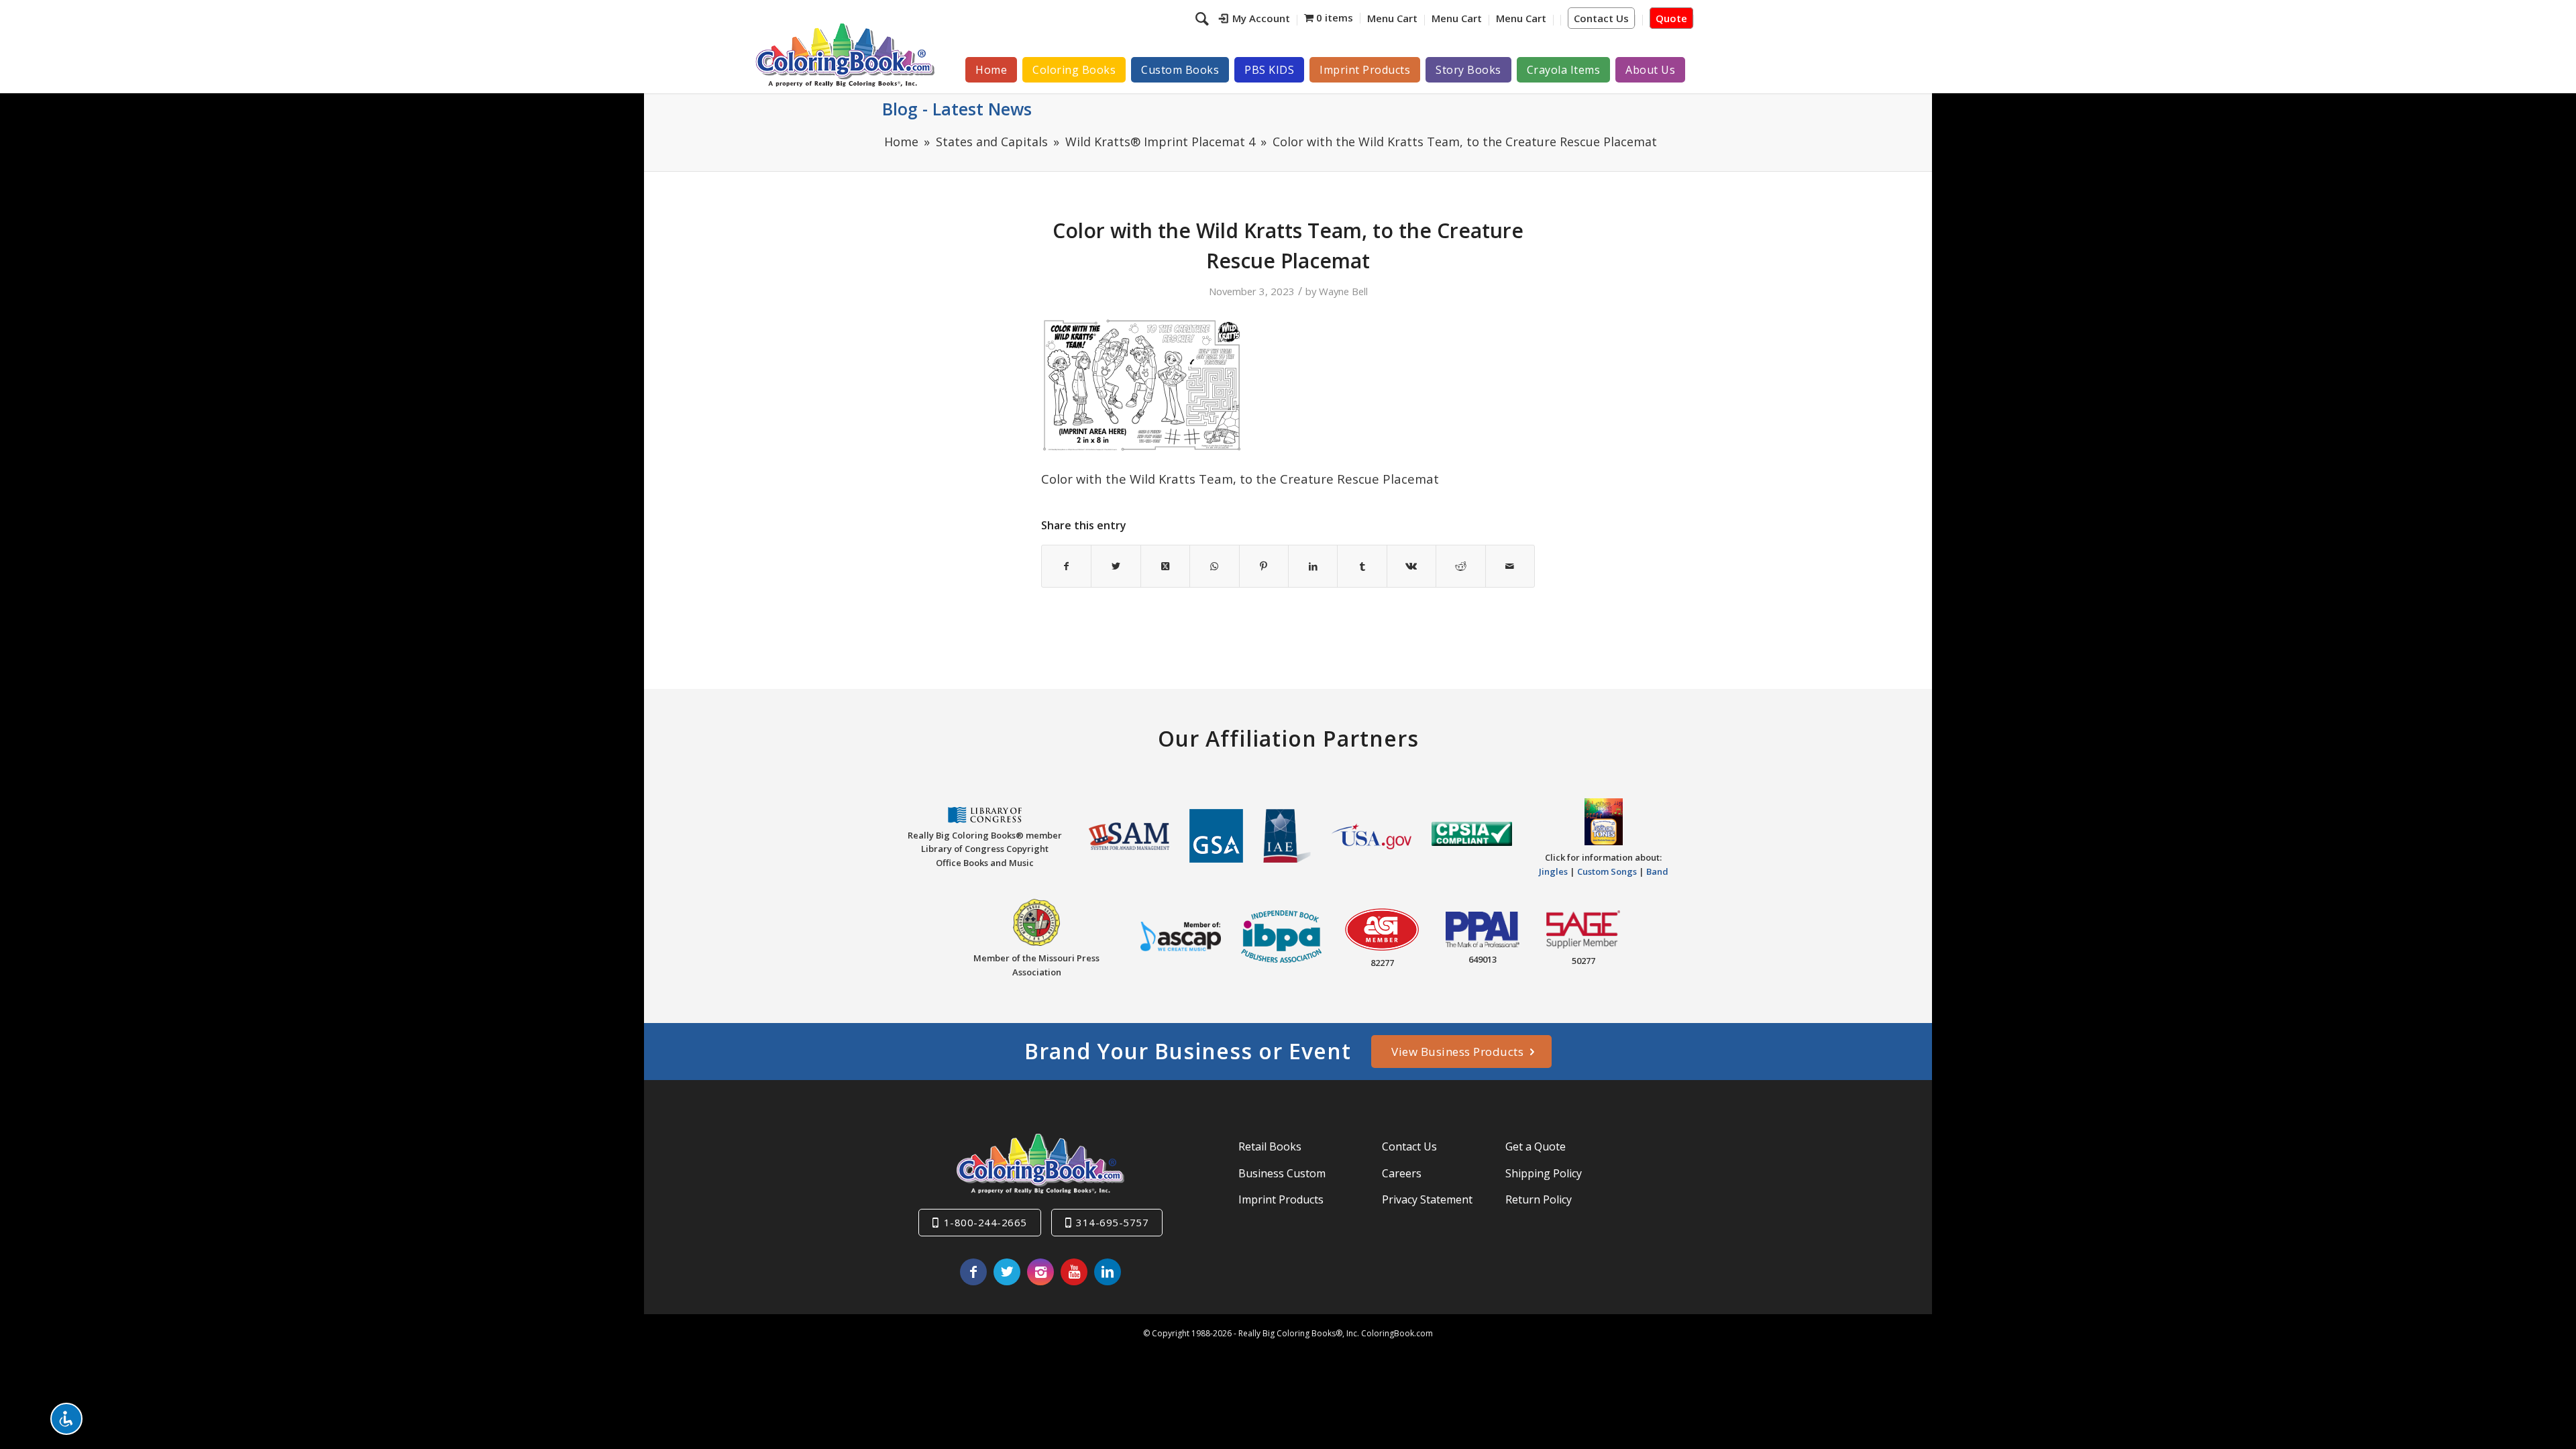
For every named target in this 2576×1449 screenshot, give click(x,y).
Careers (1402, 1173)
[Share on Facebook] (1066, 566)
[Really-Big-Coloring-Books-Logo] (845, 55)
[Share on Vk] (1411, 566)
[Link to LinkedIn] (1108, 1272)
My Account (1261, 18)
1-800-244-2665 (985, 1222)
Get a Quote (1536, 1146)
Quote (1671, 18)
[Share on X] (1116, 566)
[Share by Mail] (1510, 566)
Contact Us (1601, 18)
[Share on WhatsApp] (1214, 566)
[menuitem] (1255, 20)
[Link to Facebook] (973, 1272)
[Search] (1204, 18)
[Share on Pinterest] (1264, 566)
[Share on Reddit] (1460, 566)
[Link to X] (1007, 1272)
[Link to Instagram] (1040, 1272)
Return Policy (1539, 1199)
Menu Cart (1392, 18)
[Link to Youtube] (1074, 1272)
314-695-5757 (1112, 1222)
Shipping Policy (1544, 1173)
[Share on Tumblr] (1362, 566)
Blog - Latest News (957, 109)
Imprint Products (1281, 1199)
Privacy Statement (1427, 1199)
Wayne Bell (1343, 291)
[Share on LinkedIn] (1313, 566)
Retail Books (1270, 1146)
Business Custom (1282, 1173)
